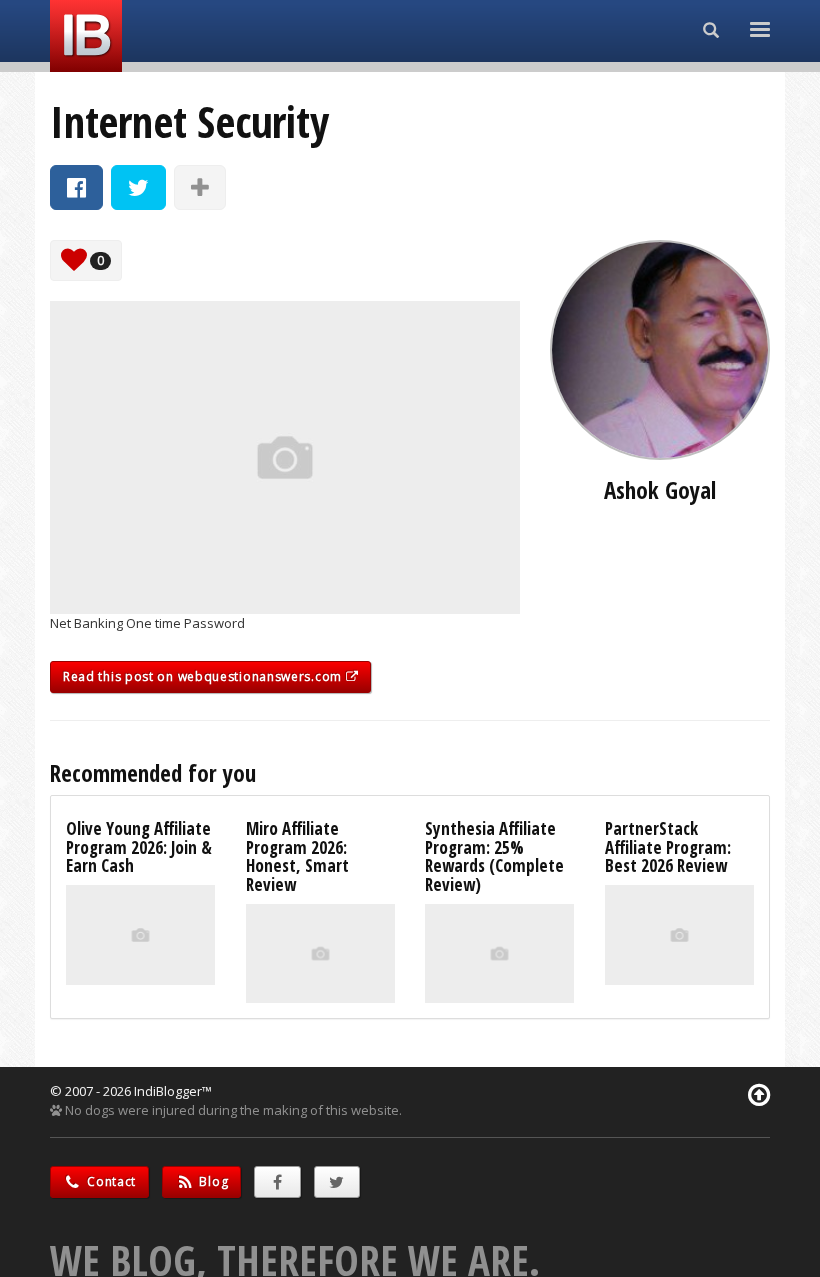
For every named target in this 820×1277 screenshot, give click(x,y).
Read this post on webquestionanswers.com (204, 676)
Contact (110, 1181)
